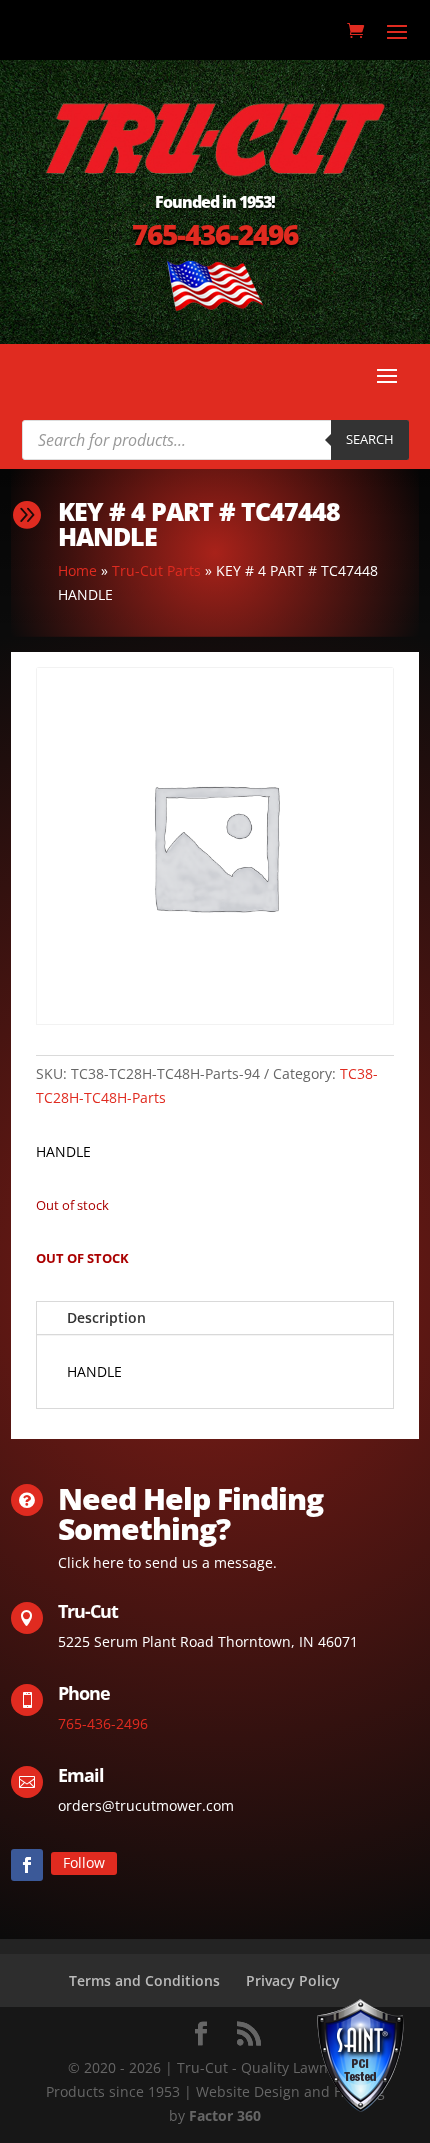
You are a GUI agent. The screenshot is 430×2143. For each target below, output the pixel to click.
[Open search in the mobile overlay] (215, 440)
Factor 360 (225, 2115)
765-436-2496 (215, 234)
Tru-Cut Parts (156, 570)
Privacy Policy (293, 1980)
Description (106, 1317)
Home (77, 570)
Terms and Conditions (144, 1980)
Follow (84, 1862)
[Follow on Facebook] (27, 1865)
